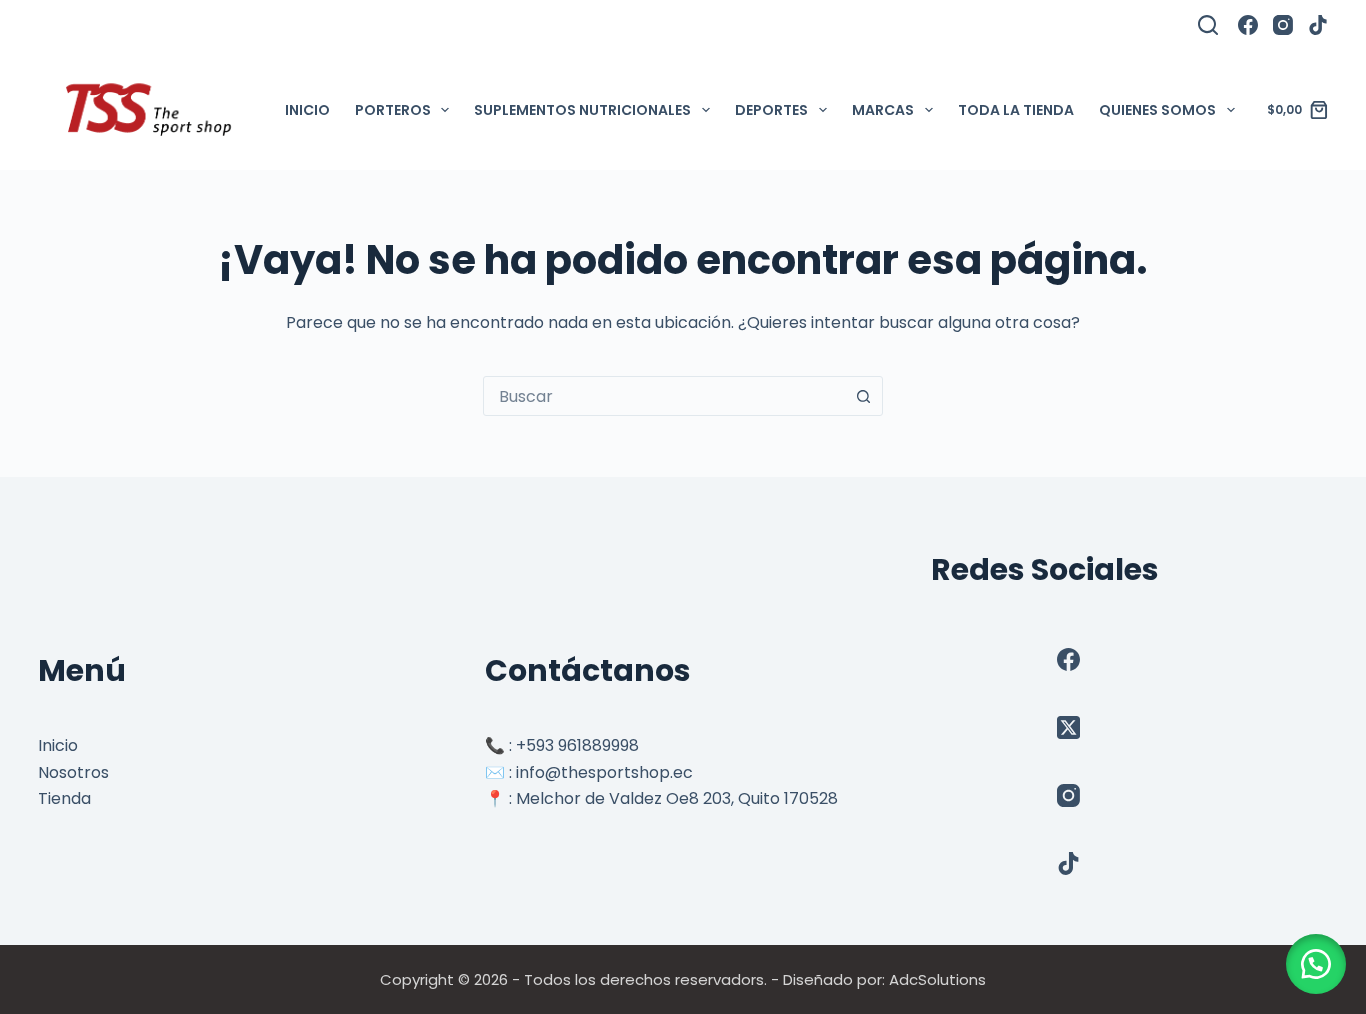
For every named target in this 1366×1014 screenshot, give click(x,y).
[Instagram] (1283, 25)
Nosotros (73, 772)
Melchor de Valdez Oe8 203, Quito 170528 (677, 798)
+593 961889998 (577, 745)
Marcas (883, 110)
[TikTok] (1318, 25)
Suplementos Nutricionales (582, 110)
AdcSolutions (937, 979)
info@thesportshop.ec (604, 772)
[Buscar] (1208, 25)
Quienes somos (1157, 110)
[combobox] (664, 396)
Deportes (771, 110)
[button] (1316, 964)
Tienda (64, 798)
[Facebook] (1248, 25)
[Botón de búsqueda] (863, 396)
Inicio (307, 110)
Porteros (393, 110)
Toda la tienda (1016, 110)
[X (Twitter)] (1068, 727)
